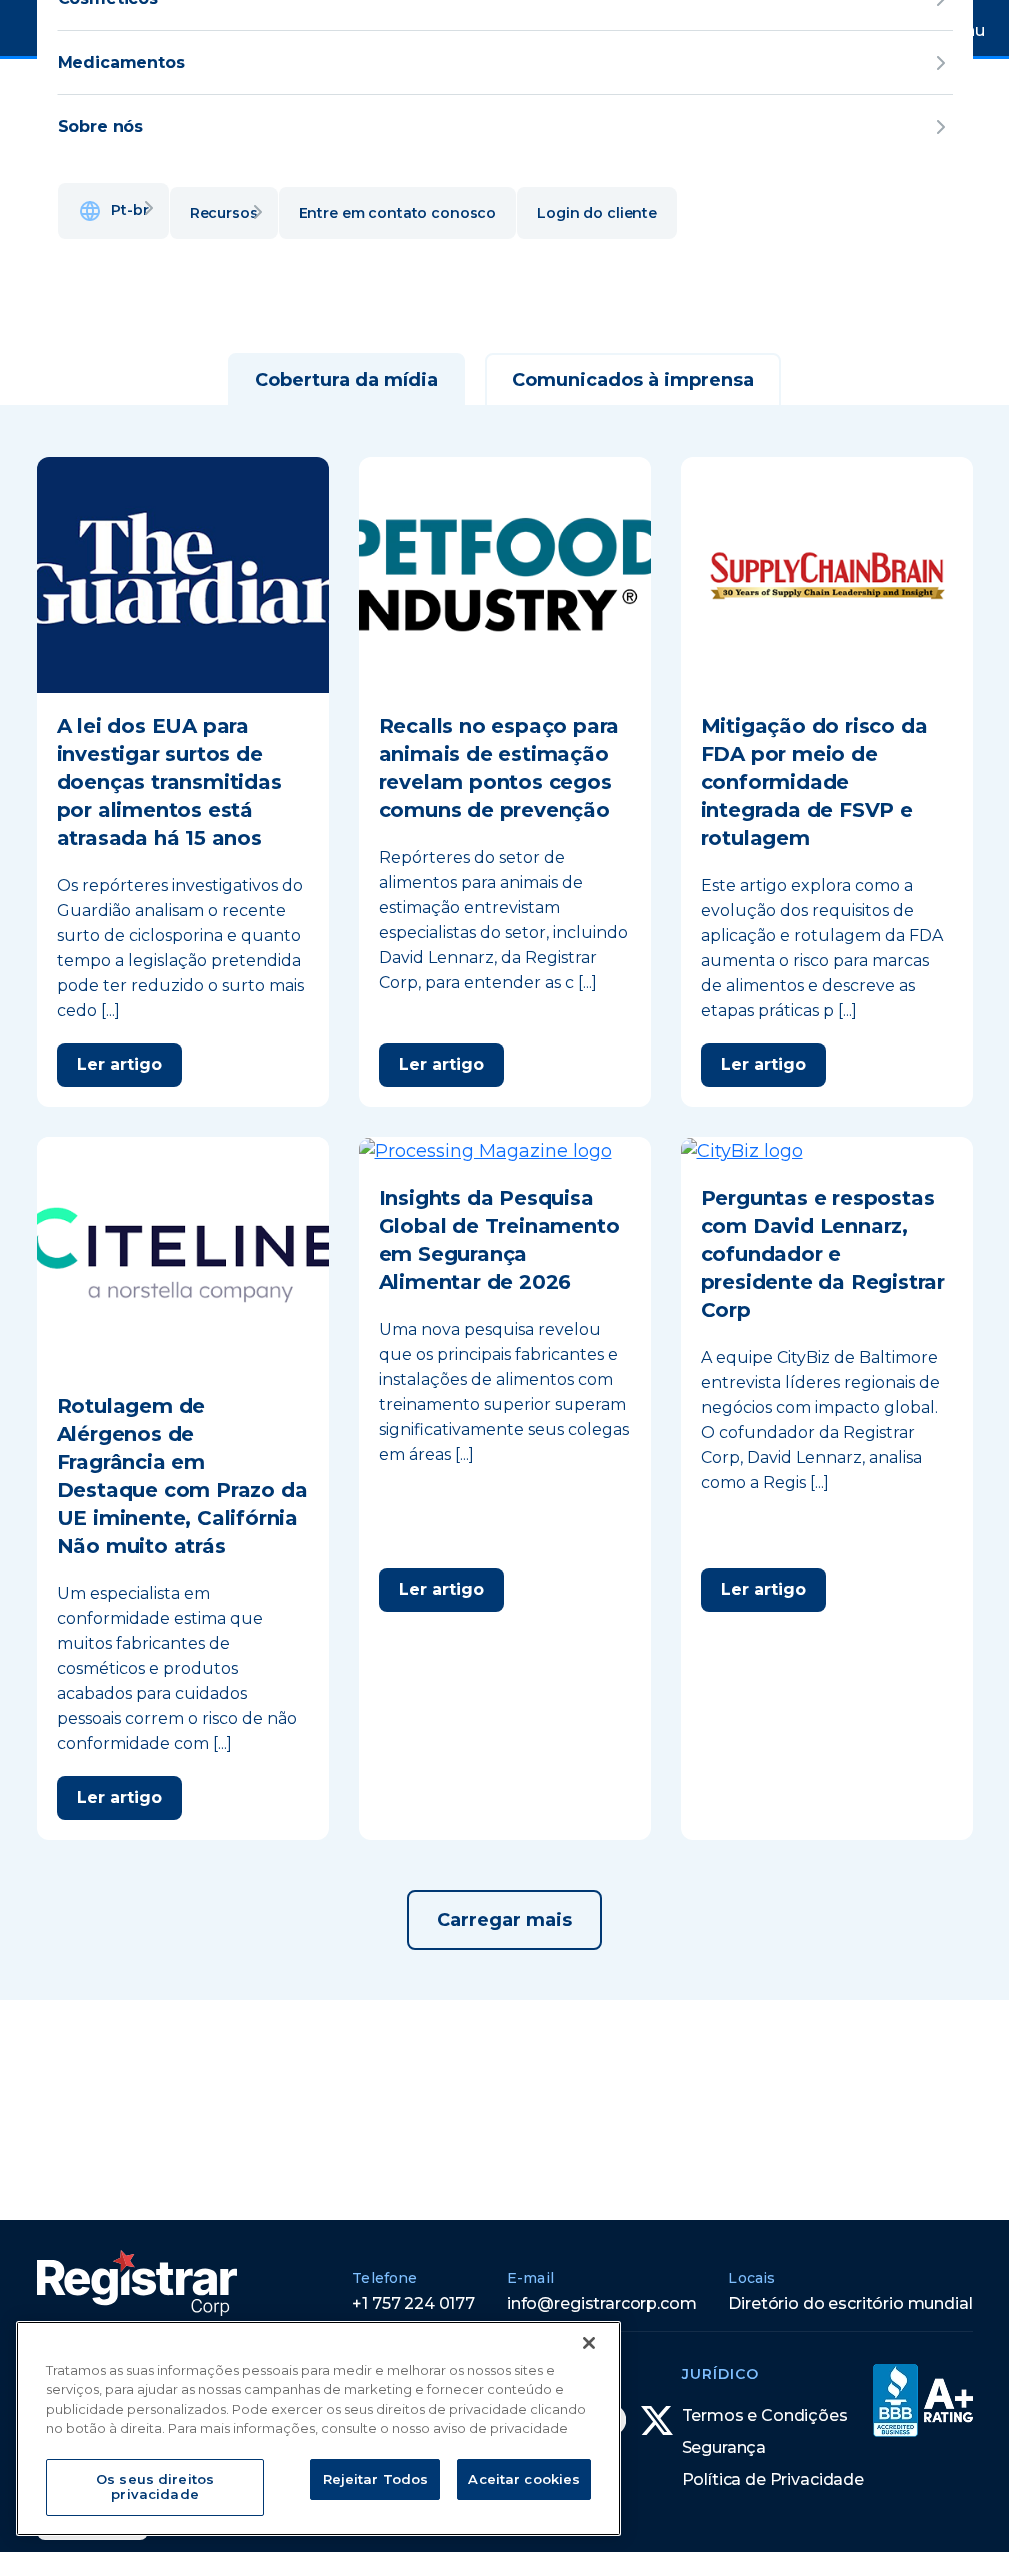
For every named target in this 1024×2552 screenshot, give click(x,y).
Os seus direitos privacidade (155, 2487)
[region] (318, 2428)
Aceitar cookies (524, 2479)
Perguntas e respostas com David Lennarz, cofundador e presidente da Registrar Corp (823, 1254)
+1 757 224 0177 (413, 2303)
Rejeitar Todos (376, 2479)
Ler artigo (119, 1064)
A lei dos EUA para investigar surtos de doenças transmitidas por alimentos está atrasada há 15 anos (169, 782)
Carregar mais (504, 1920)
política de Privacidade (773, 2479)
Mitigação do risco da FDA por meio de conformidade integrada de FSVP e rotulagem (814, 782)
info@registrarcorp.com (601, 2303)
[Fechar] (589, 2343)
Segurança (724, 2447)
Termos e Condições (765, 2415)
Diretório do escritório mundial (850, 2303)
